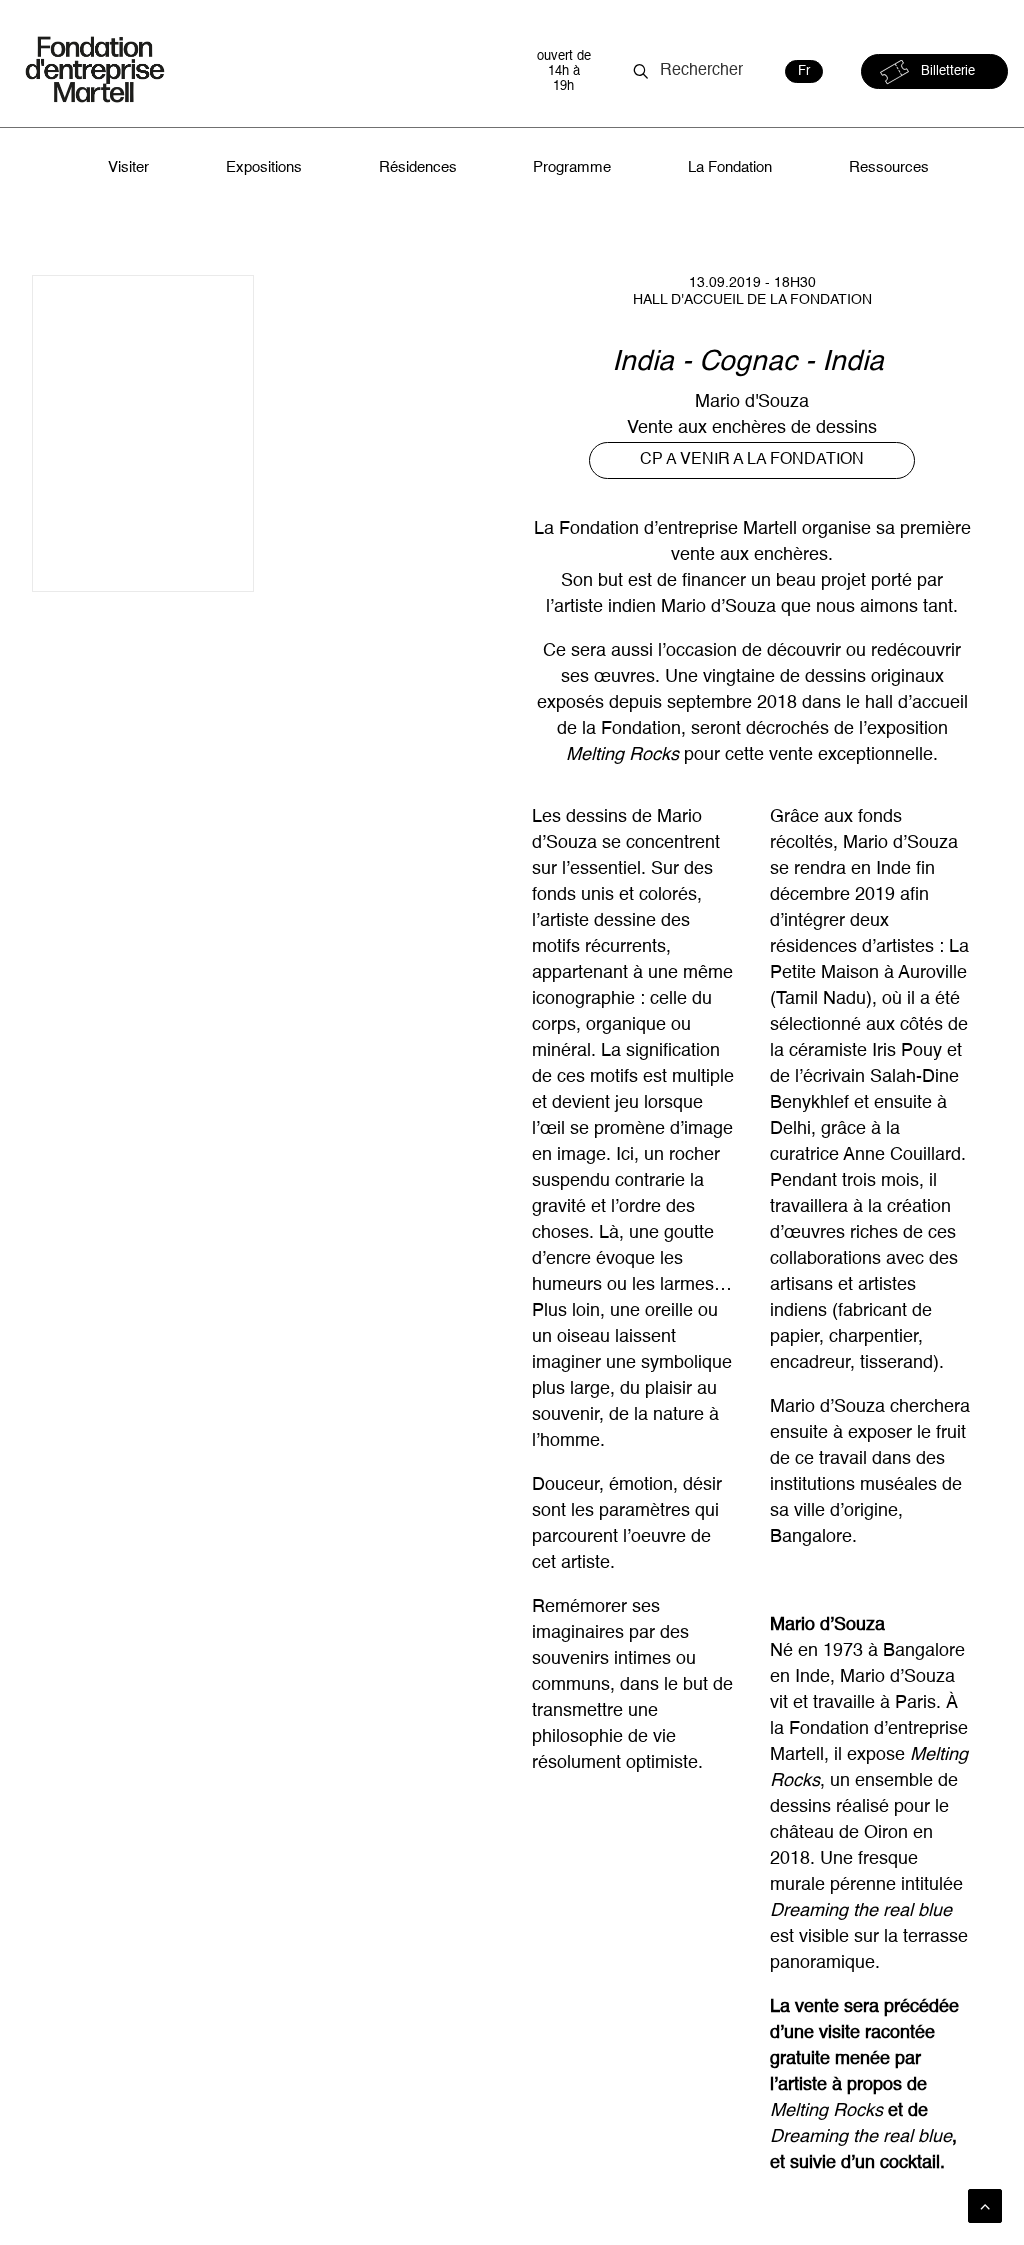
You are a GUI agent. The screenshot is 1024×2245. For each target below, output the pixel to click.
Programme (572, 167)
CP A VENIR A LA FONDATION (752, 460)
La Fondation (730, 167)
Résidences (418, 167)
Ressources (889, 167)
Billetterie (948, 71)
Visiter (128, 167)
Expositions (264, 167)
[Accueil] (260, 71)
